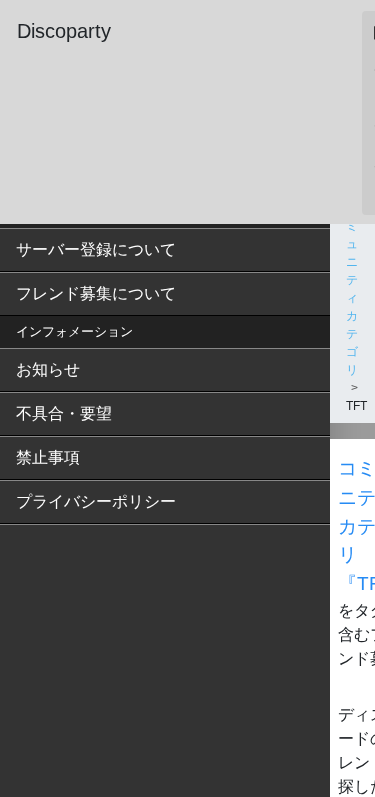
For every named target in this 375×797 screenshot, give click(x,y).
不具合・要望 (64, 413)
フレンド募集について (96, 293)
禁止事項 (48, 457)
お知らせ (48, 369)
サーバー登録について (96, 249)
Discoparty (64, 31)
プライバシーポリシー (96, 501)
